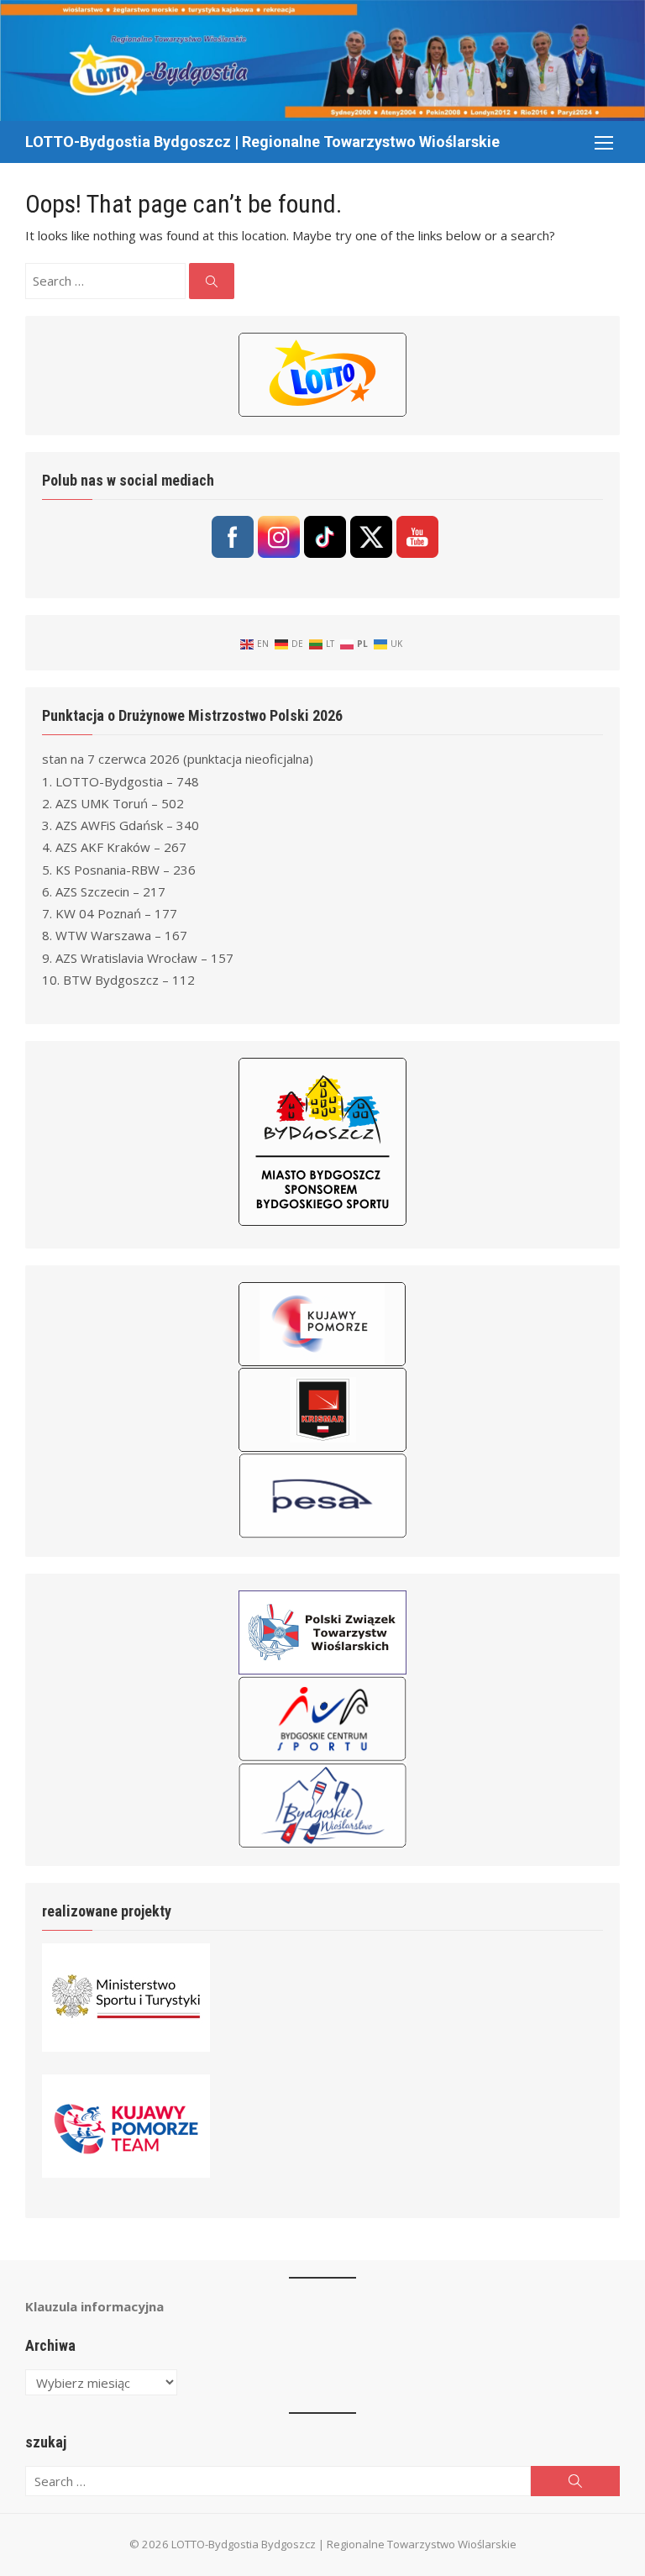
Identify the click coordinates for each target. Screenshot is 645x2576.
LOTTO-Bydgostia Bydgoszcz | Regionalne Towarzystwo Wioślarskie (262, 142)
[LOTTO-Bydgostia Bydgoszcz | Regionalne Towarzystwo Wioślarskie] (322, 60)
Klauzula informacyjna (94, 2306)
